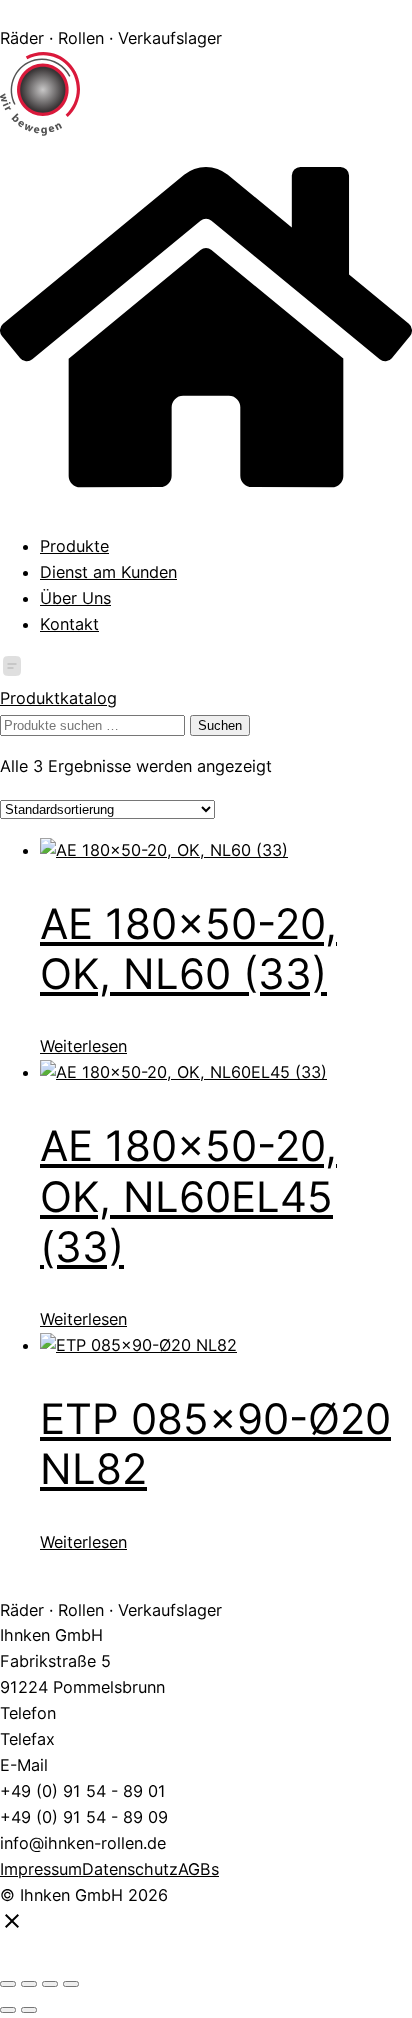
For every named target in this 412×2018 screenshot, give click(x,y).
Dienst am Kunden (108, 572)
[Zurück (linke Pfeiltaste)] (8, 2010)
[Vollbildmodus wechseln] (29, 1984)
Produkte (74, 546)
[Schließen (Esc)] (71, 1984)
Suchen (220, 725)
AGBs (198, 1869)
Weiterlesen (83, 1046)
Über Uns (75, 598)
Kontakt (69, 624)
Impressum (41, 1869)
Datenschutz (130, 1869)
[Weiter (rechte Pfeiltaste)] (29, 2010)
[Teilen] (50, 1984)
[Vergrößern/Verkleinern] (8, 1984)
